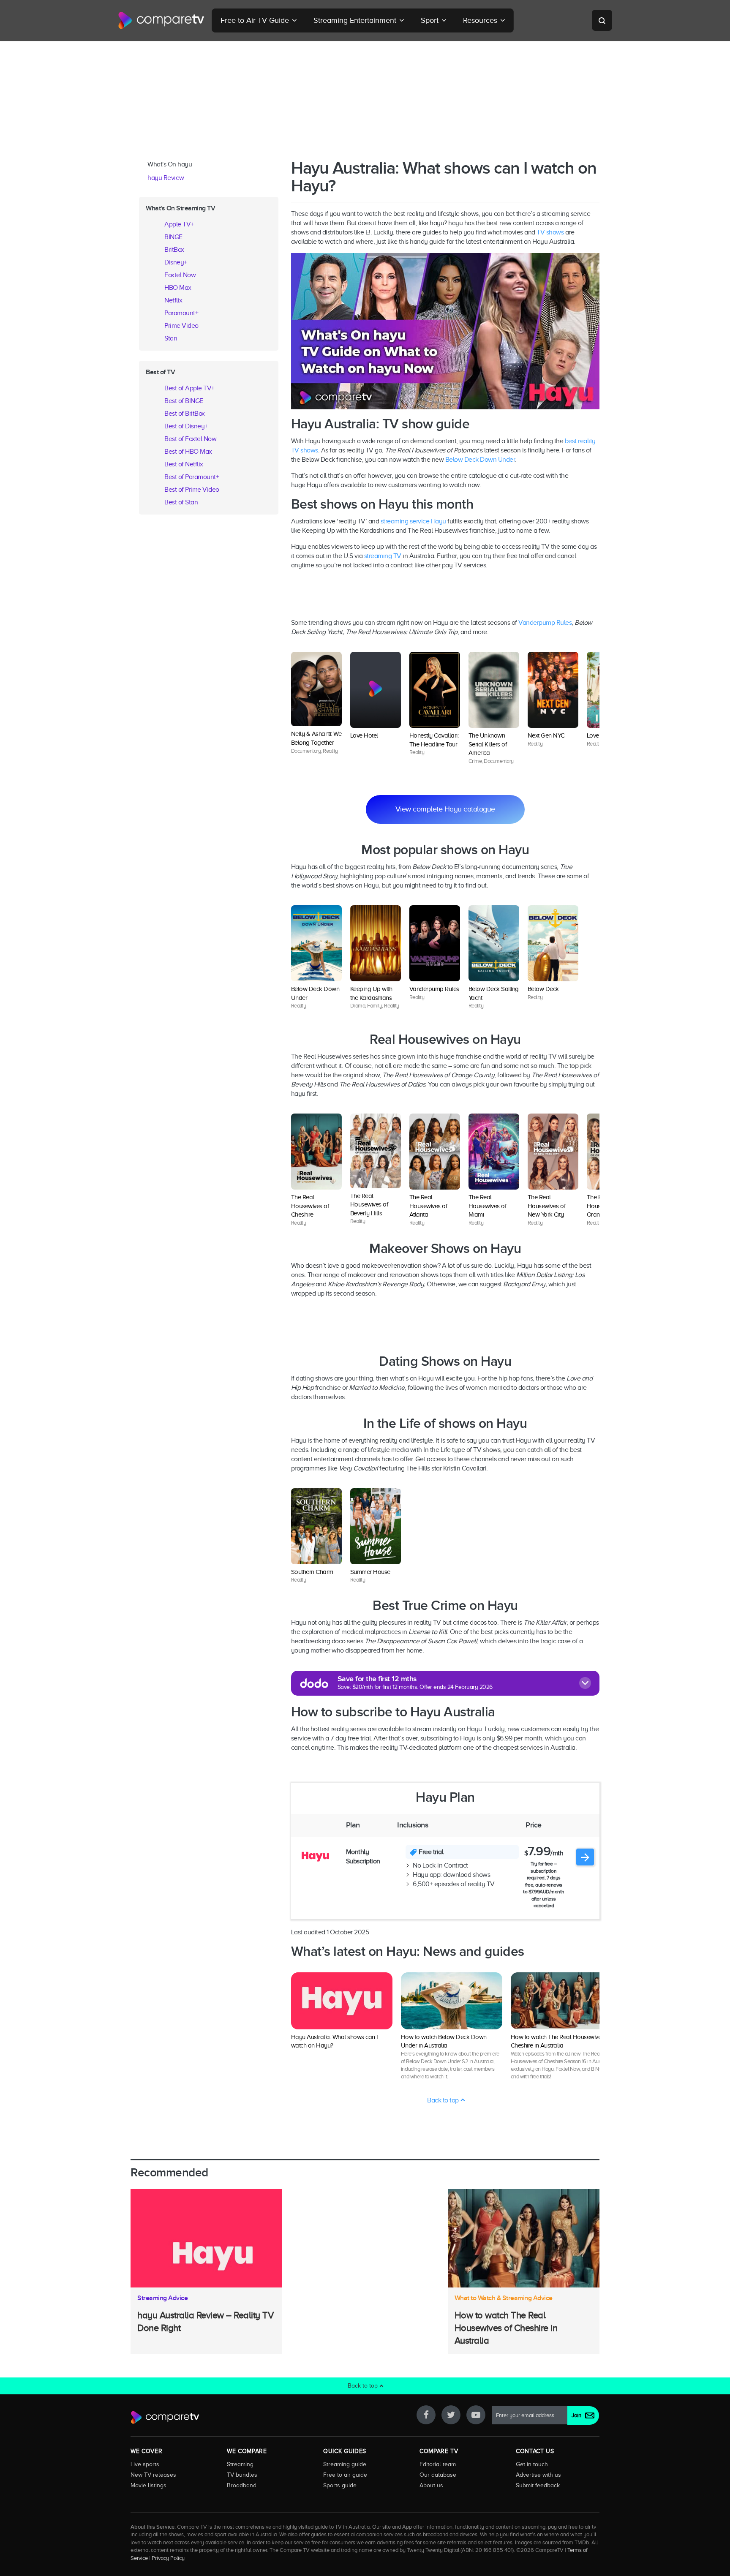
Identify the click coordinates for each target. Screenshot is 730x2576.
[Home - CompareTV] (161, 20)
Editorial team (438, 2464)
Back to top (444, 2100)
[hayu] (315, 1857)
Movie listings (148, 2485)
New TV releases (153, 2475)
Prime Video (181, 326)
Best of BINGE (184, 401)
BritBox (174, 250)
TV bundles (242, 2475)
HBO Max (178, 288)
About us (431, 2485)
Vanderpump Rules (545, 623)
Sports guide (340, 2485)
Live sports (145, 2464)
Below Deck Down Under (480, 460)
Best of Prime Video (192, 490)
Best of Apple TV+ (189, 388)
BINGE (173, 237)
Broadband (242, 2485)
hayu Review (166, 178)
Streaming (240, 2464)
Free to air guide (345, 2475)
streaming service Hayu (413, 521)
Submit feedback (538, 2485)
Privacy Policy (168, 2558)
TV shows (550, 232)
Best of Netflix (184, 464)
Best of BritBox (185, 414)
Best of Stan (181, 502)
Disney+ (176, 262)
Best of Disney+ (186, 426)
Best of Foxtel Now (190, 439)
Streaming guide (345, 2464)
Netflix (173, 300)
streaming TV (383, 556)
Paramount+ (181, 313)
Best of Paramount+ (192, 477)
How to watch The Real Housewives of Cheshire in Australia (506, 2328)
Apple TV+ (179, 224)
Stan (171, 338)
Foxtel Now (180, 275)
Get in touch (532, 2464)
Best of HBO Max (188, 452)
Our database (438, 2475)
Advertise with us (538, 2475)
